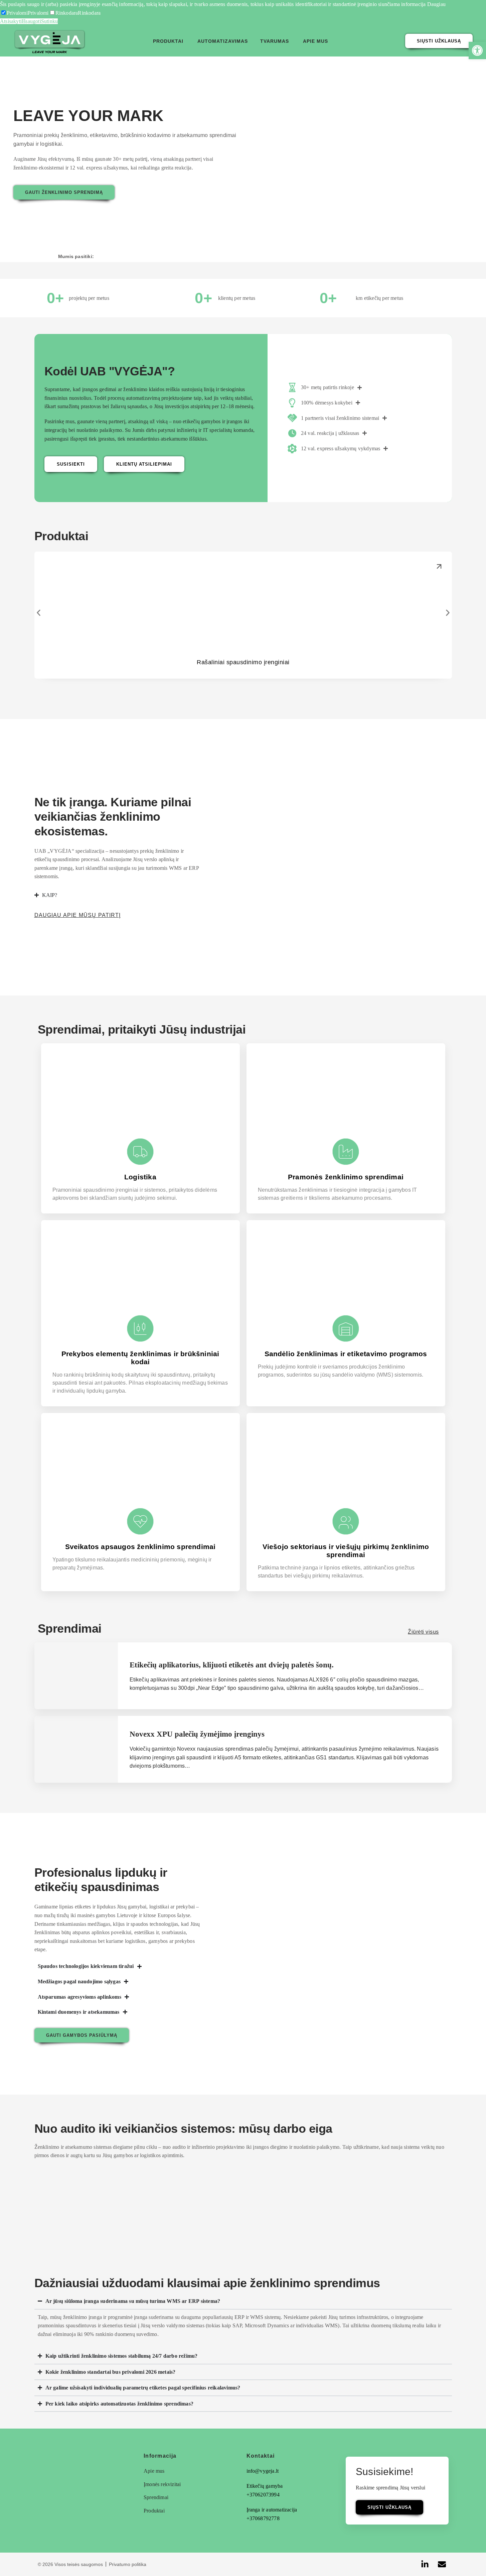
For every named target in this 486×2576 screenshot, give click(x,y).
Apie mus (315, 41)
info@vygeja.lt (263, 2471)
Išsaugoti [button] (31, 21)
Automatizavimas (223, 41)
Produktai (168, 41)
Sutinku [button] (49, 21)
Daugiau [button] (436, 4)
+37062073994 (263, 2495)
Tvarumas (275, 41)
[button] (14, 13)
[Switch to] (340, 39)
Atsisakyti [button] (11, 21)
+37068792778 (263, 2518)
